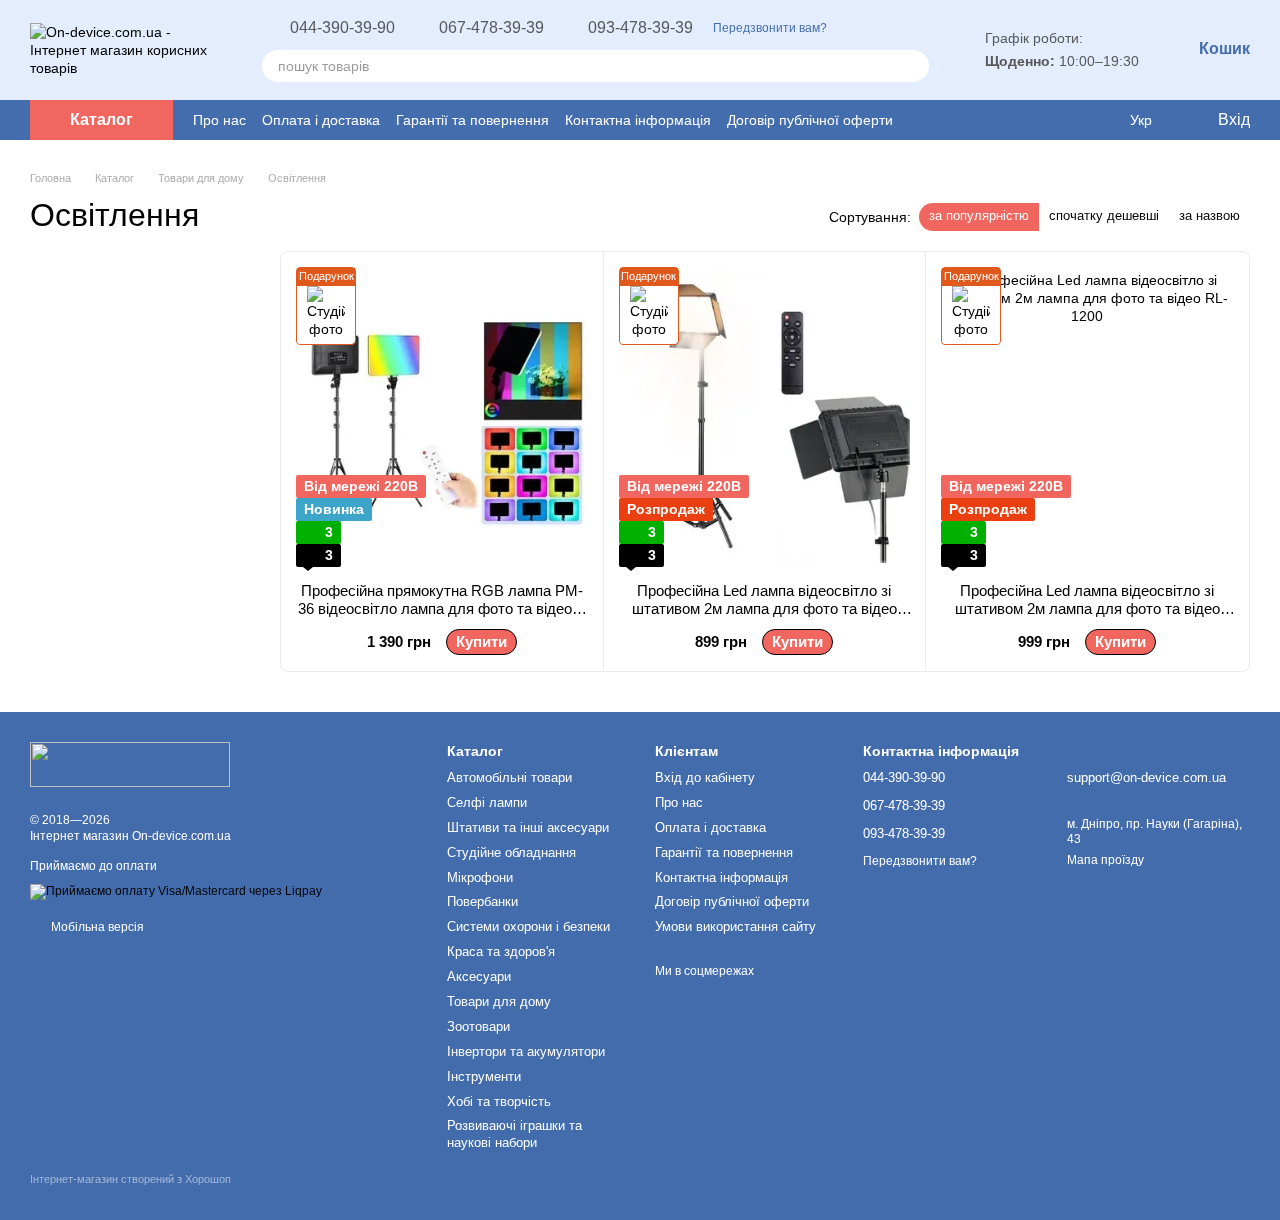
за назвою (1209, 215)
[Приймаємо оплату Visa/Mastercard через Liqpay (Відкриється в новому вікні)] (176, 892)
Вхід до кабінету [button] (705, 777)
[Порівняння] (1062, 120)
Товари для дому (499, 1001)
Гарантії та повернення (472, 120)
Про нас (219, 120)
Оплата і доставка (321, 120)
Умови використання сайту (735, 926)
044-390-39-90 (342, 28)
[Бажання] (1100, 120)
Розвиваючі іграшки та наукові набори (514, 1134)
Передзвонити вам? (770, 28)
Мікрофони (480, 877)
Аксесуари (479, 976)
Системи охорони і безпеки (528, 926)
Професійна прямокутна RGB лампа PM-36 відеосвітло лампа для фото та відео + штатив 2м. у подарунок (441, 608)
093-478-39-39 (640, 28)
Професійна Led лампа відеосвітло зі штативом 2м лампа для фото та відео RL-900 (764, 608)
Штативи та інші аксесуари (528, 827)
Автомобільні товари (509, 777)
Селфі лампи (487, 802)
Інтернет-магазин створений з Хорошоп (130, 1179)
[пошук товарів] (913, 66)
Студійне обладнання (511, 852)
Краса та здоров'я (501, 951)
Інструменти (484, 1076)
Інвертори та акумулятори (526, 1051)
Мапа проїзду (1105, 860)
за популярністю (979, 215)
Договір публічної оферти (810, 120)
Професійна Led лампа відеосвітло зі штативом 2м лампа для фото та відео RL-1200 (1087, 608)
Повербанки (482, 901)
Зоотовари (478, 1026)
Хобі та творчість (499, 1101)
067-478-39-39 (491, 28)
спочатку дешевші (1104, 215)
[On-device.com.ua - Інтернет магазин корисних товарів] (130, 763)
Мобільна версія (96, 927)
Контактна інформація (638, 120)
